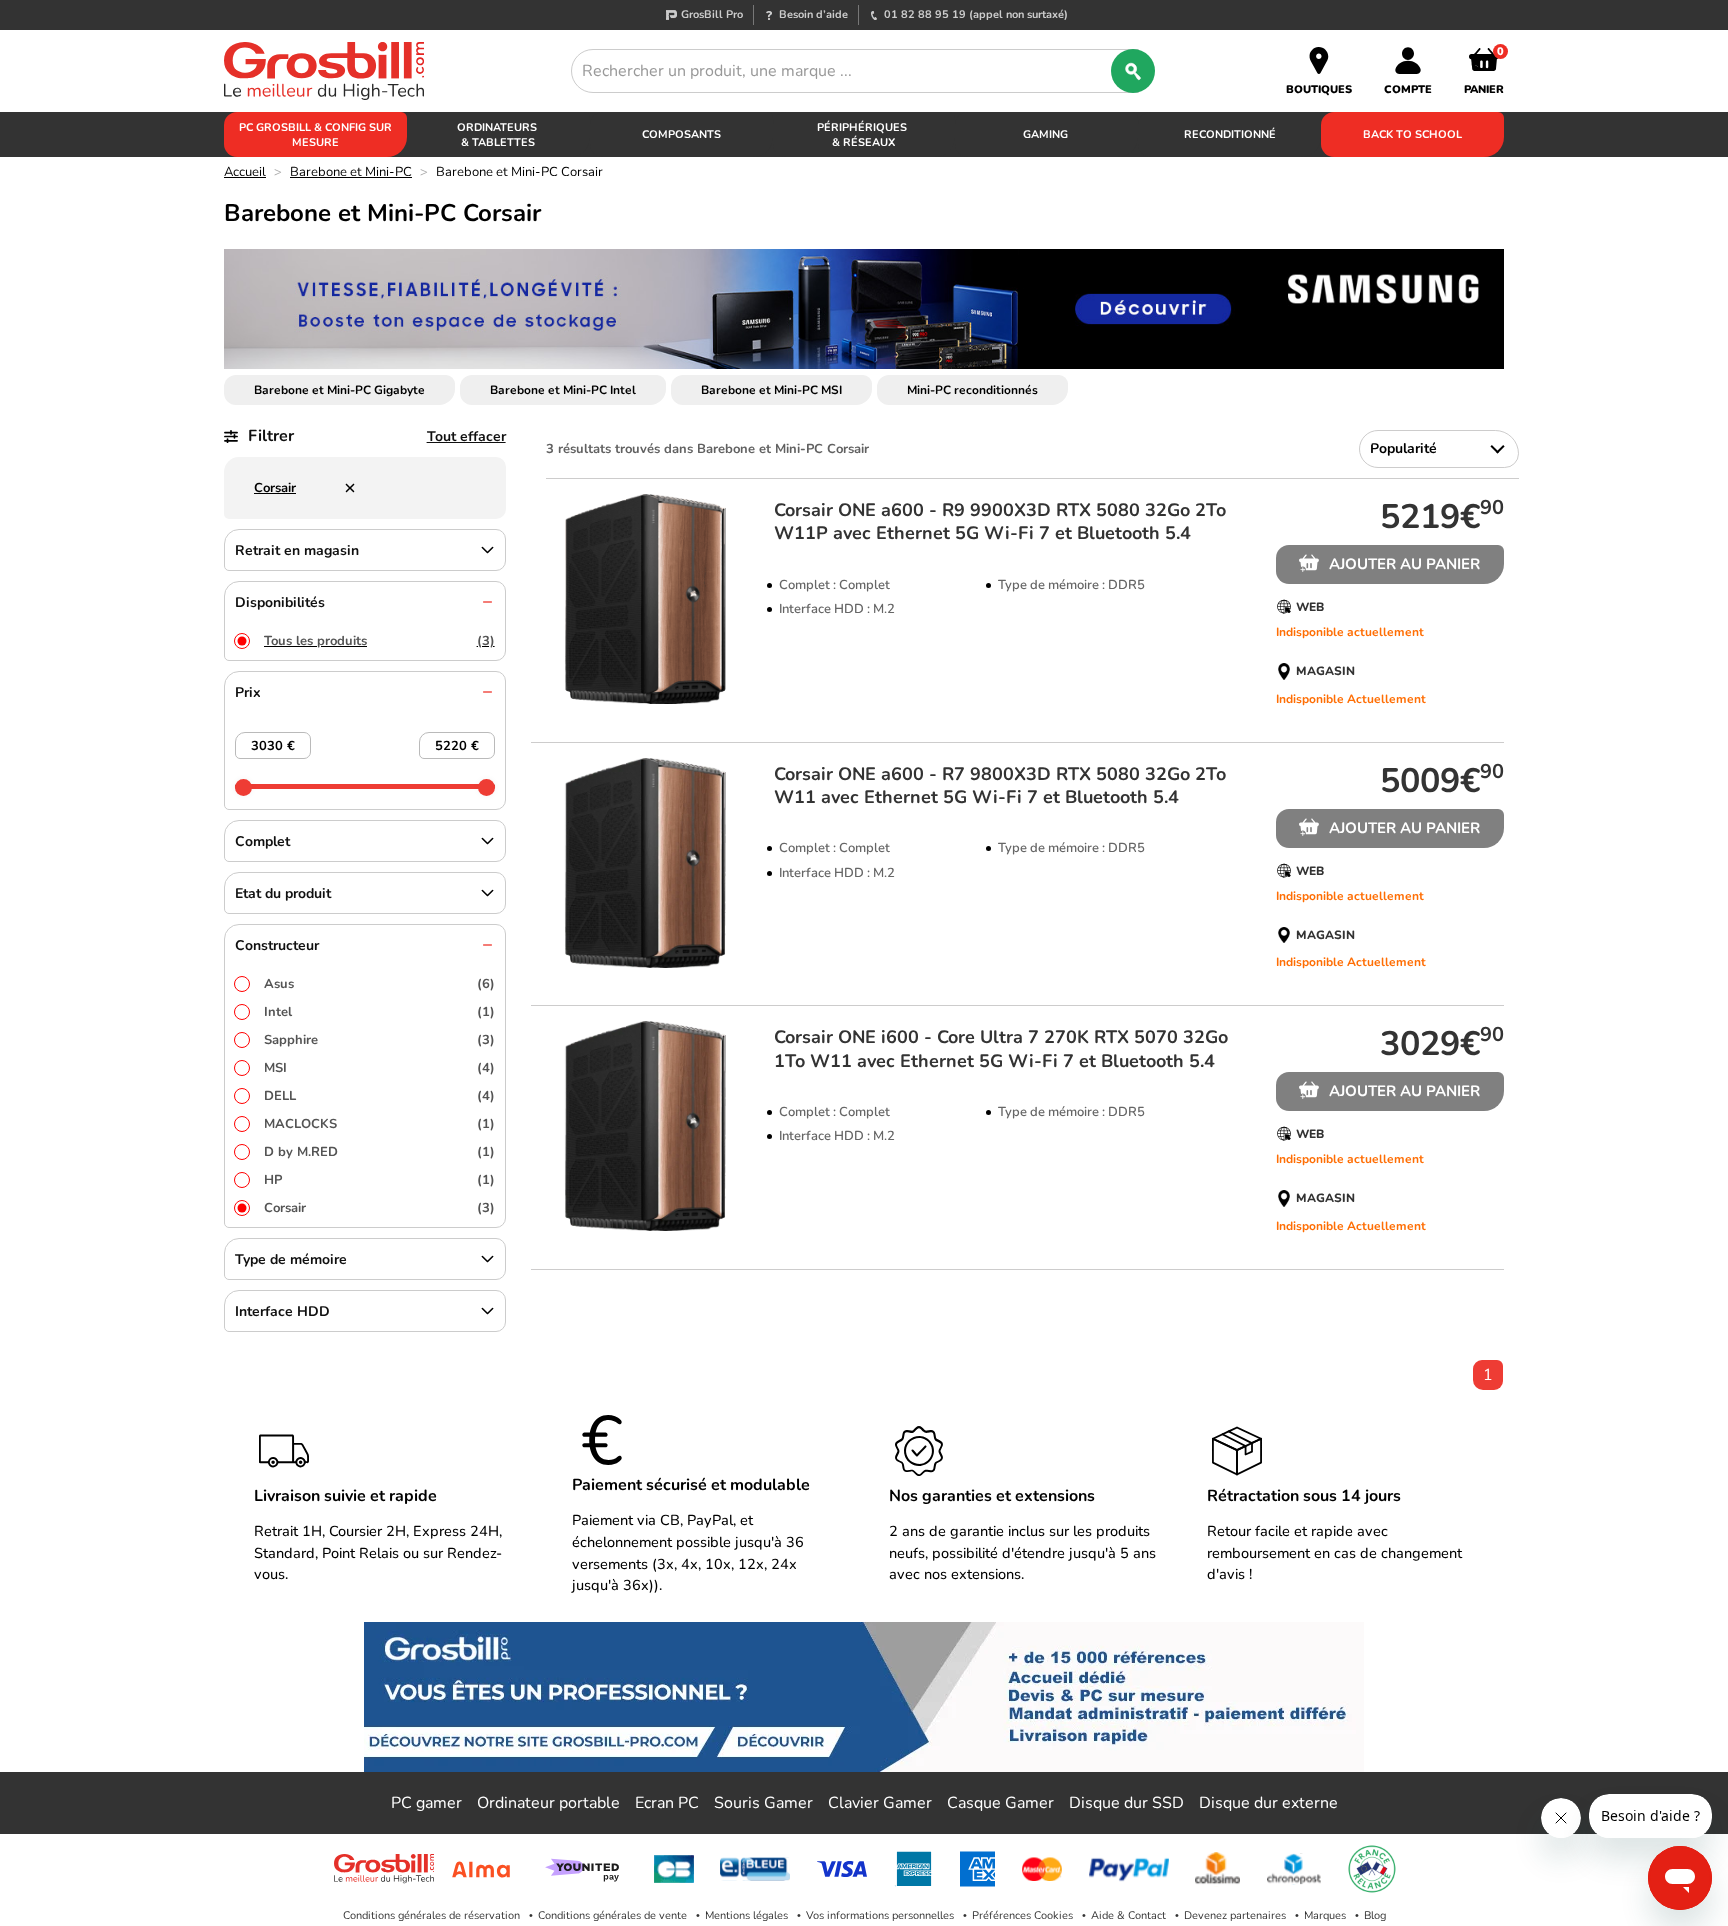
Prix (248, 692)
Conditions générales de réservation (431, 1915)
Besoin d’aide (813, 14)
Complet (262, 841)
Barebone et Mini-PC (351, 172)
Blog (1375, 1915)
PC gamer (426, 1803)
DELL (379, 1096)
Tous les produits (379, 641)
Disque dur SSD (1126, 1803)
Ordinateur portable (548, 1803)
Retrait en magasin (297, 550)
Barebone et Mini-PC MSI (771, 390)
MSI (379, 1068)
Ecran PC (667, 1803)
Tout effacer (466, 436)
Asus (379, 984)
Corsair (379, 1208)
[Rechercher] (1133, 71)
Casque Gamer (1000, 1803)
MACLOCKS (379, 1124)
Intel (379, 1012)
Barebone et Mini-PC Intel (563, 390)
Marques (1325, 1915)
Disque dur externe (1268, 1803)
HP (379, 1180)
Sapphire (379, 1040)
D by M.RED (379, 1152)
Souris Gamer (763, 1803)
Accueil (245, 172)
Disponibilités (280, 602)
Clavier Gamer (880, 1803)
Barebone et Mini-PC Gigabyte (339, 390)
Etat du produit (283, 893)
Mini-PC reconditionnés (972, 390)
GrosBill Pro (712, 14)
